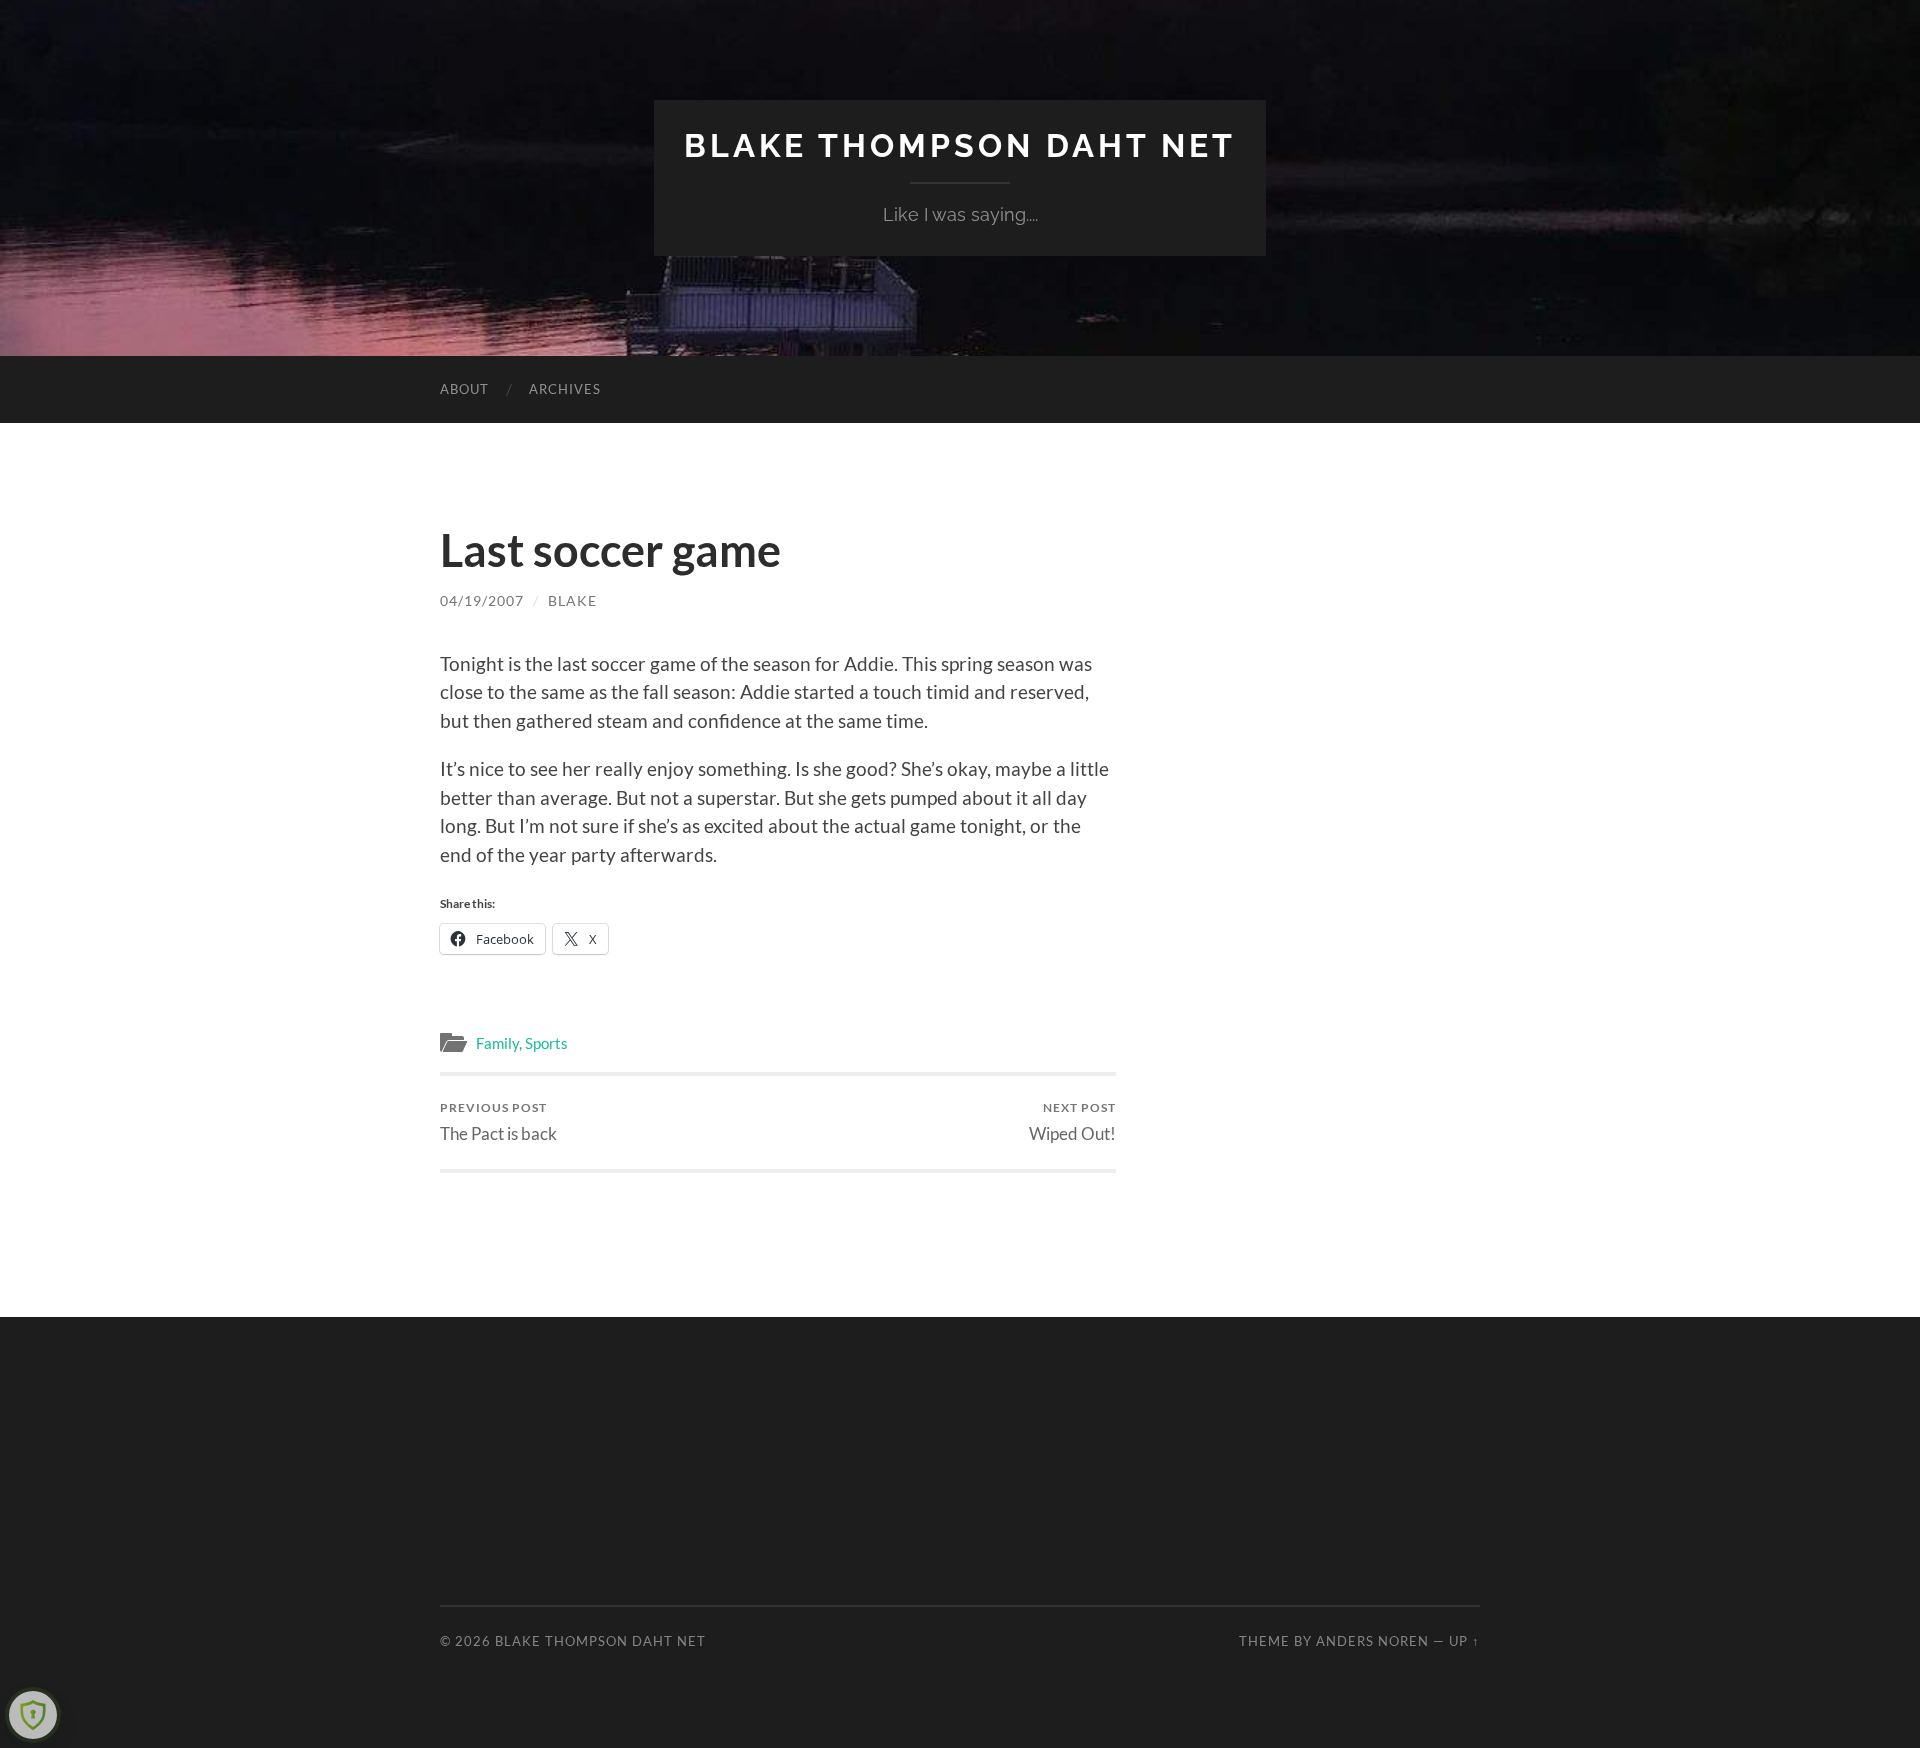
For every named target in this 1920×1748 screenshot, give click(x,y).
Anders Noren (1372, 1641)
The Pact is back (498, 1121)
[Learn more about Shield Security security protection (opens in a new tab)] (33, 1715)
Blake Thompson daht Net (960, 145)
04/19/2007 (482, 600)
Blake (572, 600)
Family (497, 1043)
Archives (565, 389)
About (464, 389)
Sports (546, 1043)
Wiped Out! (1072, 1121)
